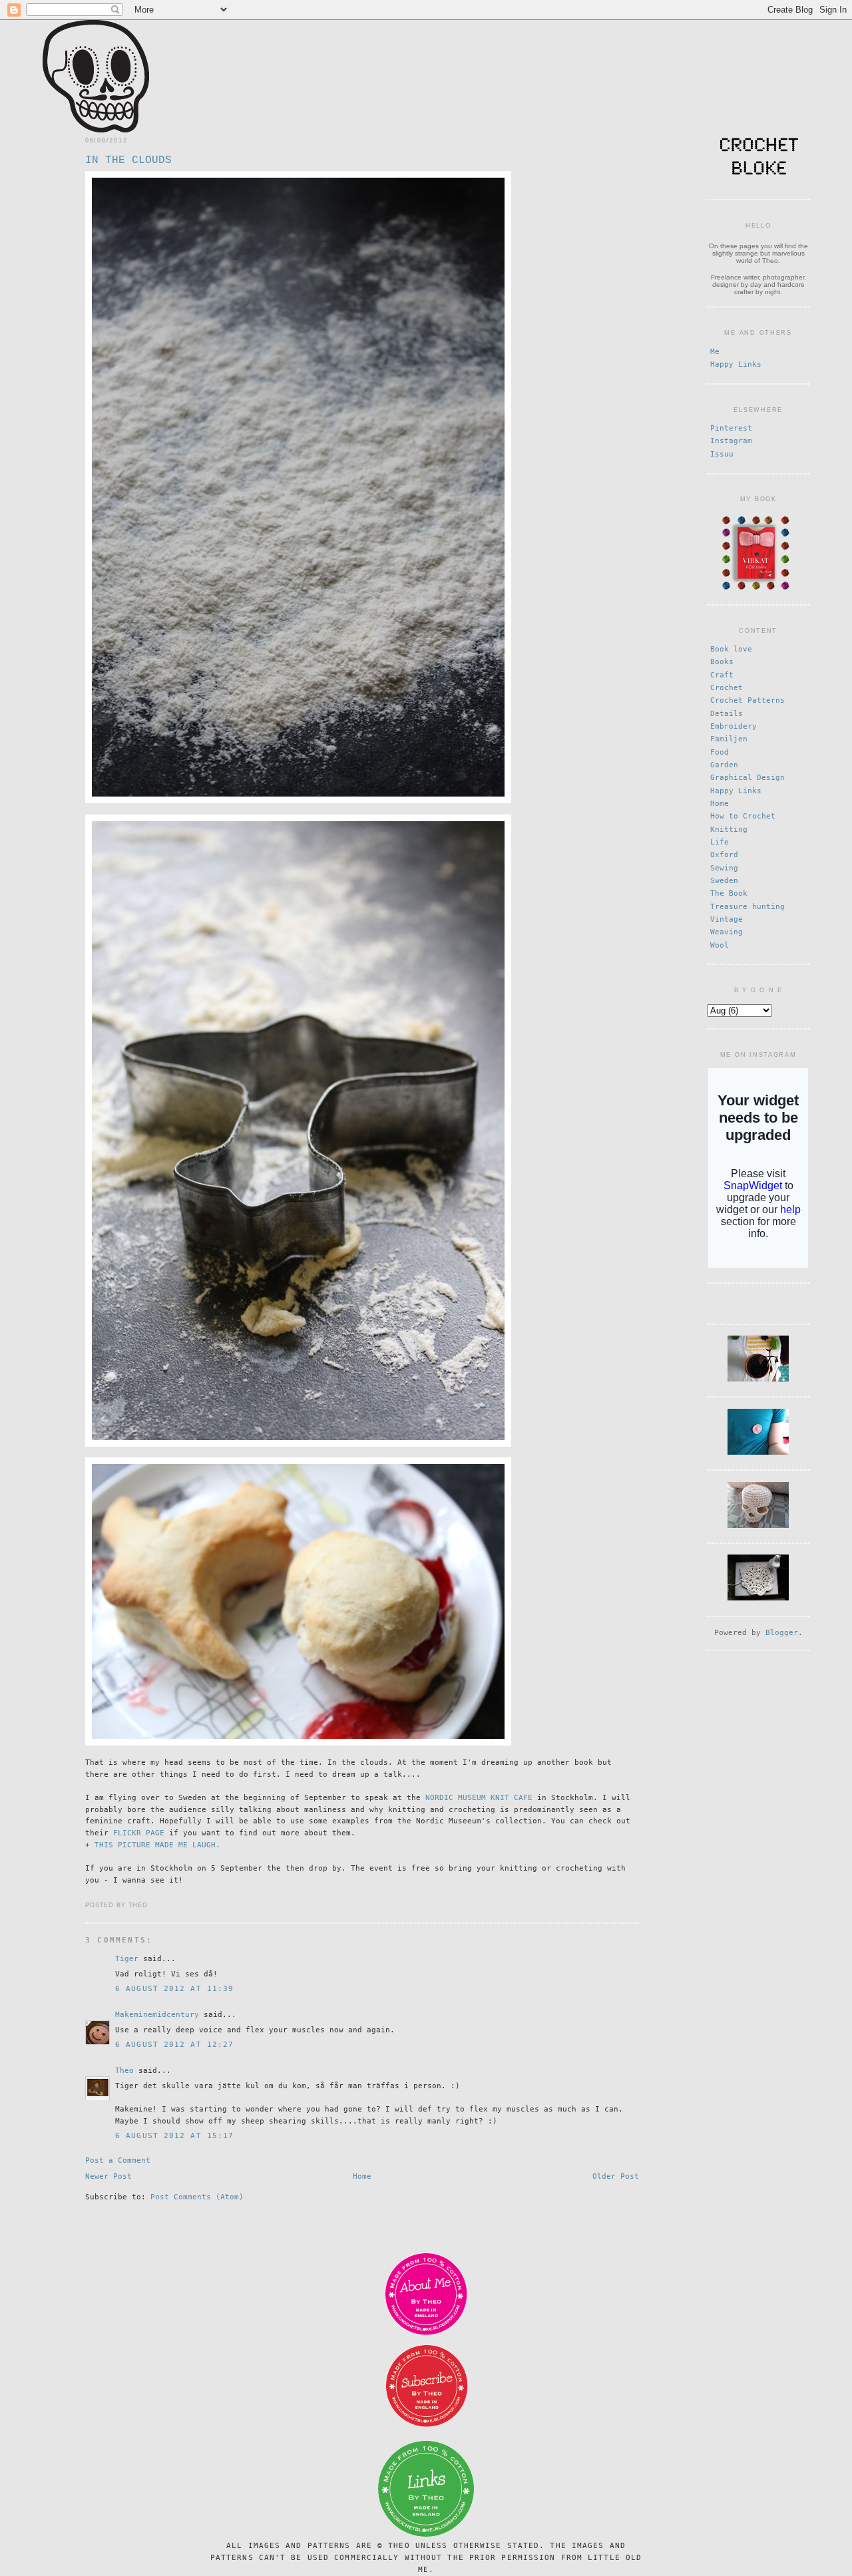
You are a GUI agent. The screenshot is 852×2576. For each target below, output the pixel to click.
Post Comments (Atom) (197, 2197)
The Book (729, 893)
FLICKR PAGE (139, 1833)
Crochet (727, 688)
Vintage (727, 919)
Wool (720, 945)
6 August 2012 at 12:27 (174, 2045)
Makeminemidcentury (157, 2015)
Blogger (782, 1633)
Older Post (616, 2176)
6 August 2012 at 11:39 (174, 1989)
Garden (724, 765)
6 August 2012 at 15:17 (174, 2136)
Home (362, 2176)
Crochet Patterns (747, 700)
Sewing (724, 868)
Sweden (724, 881)
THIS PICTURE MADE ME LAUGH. (157, 1845)
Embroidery (734, 726)
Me (715, 352)
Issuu (722, 454)
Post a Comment (118, 2160)
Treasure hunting (747, 907)
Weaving (727, 932)
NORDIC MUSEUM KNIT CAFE (479, 1798)
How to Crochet (743, 816)
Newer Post (108, 2176)
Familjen (729, 739)
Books (722, 662)
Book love (731, 649)
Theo (124, 2071)
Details (727, 714)
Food (720, 752)
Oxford (724, 855)
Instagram (731, 441)
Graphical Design (747, 778)
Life (720, 842)
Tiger (127, 1959)
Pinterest (731, 428)
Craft (722, 675)
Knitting (729, 829)
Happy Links (736, 364)
